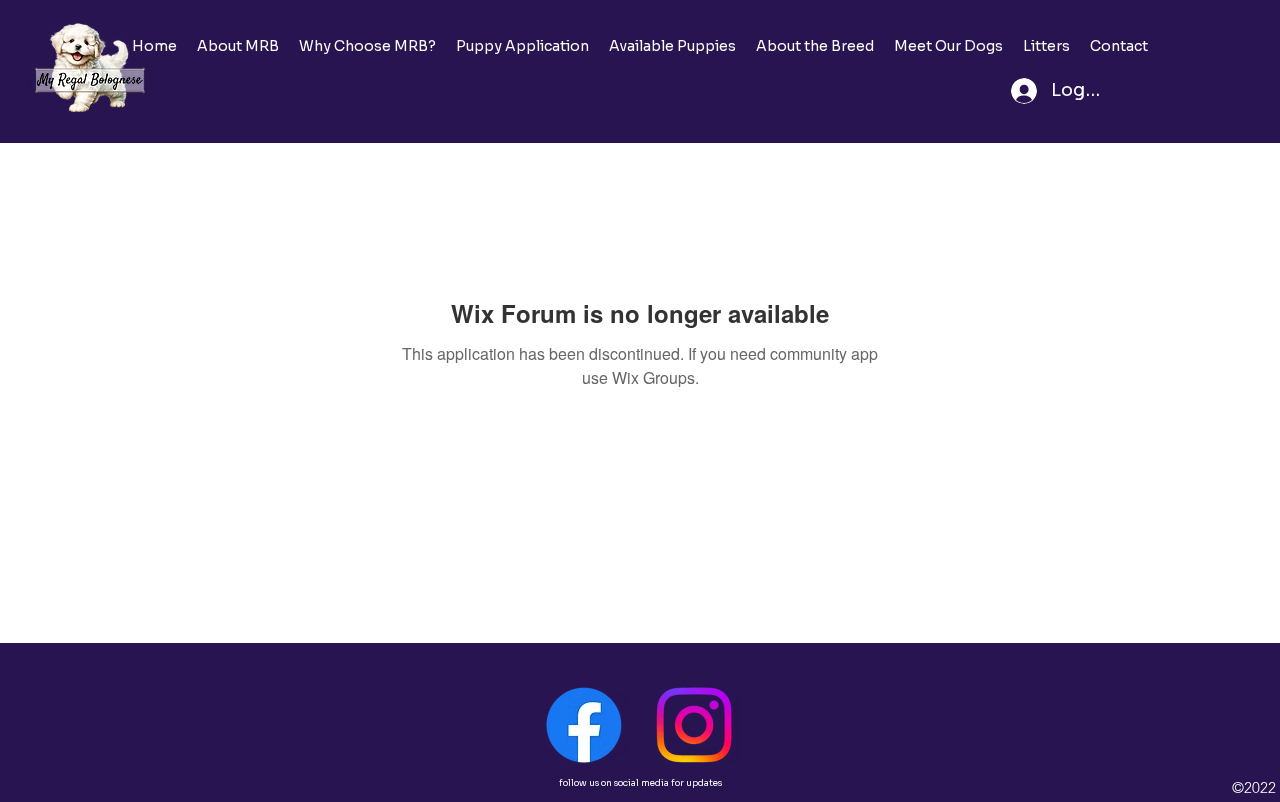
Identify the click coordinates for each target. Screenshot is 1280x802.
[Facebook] (584, 725)
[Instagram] (694, 725)
